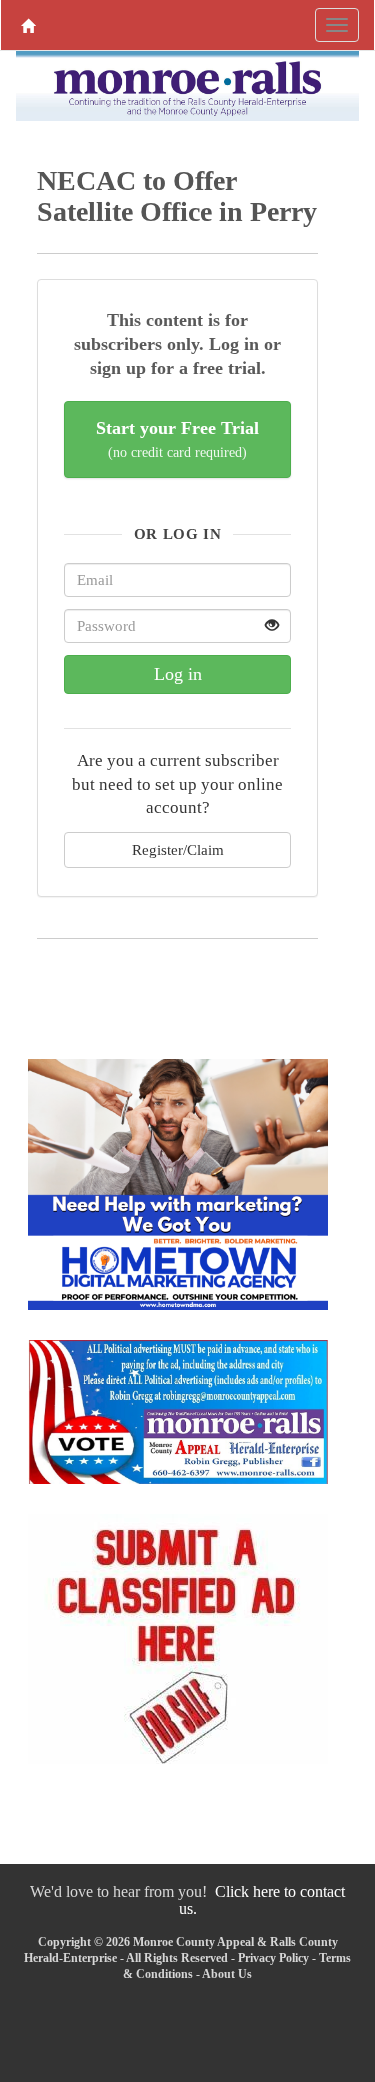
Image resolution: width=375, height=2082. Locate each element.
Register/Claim (178, 849)
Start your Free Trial (177, 439)
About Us (227, 1974)
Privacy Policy (273, 1958)
